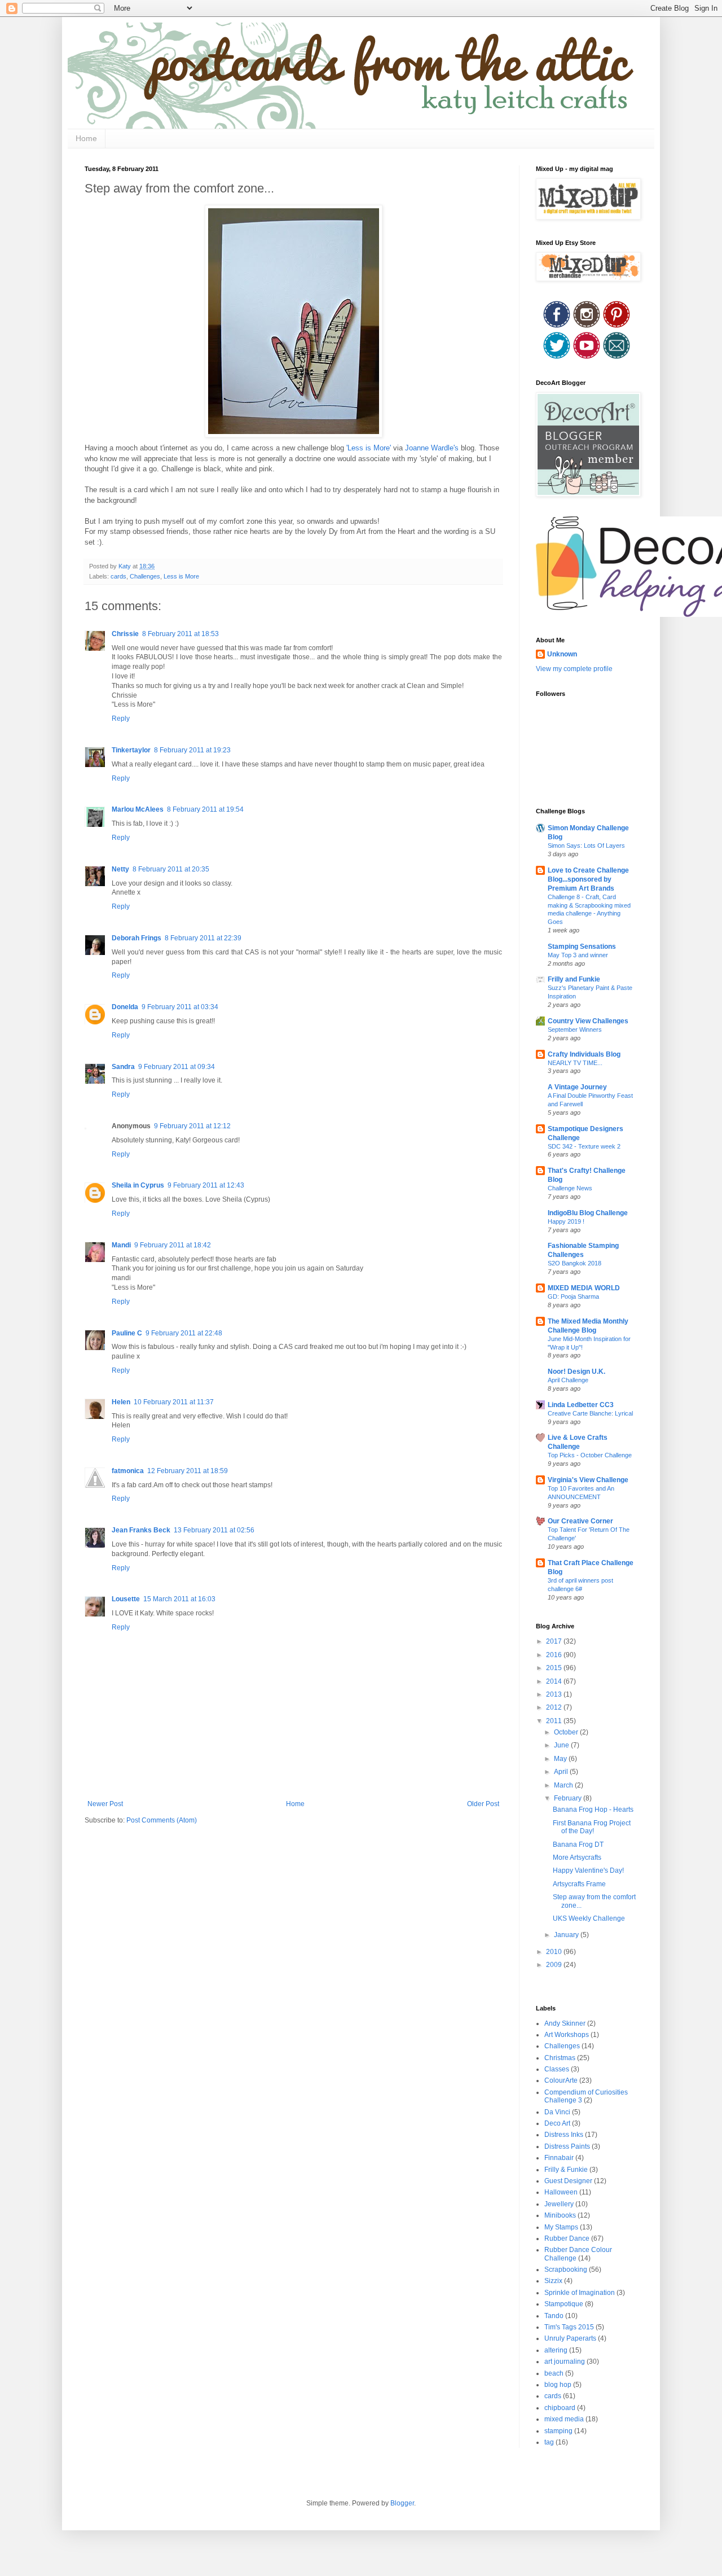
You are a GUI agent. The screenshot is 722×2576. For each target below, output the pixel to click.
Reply (121, 719)
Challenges (145, 576)
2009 (555, 1965)
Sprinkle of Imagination (580, 2293)
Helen (121, 1402)
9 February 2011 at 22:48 (184, 1333)
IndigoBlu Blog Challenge (588, 1213)
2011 (555, 1721)
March (564, 1785)
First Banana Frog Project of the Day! (592, 1827)
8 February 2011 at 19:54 (205, 809)
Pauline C (127, 1333)
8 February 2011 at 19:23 (192, 750)
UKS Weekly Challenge (589, 1918)
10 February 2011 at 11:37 (174, 1402)
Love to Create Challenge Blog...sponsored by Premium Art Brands (588, 879)
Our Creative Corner (580, 1521)
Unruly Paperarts (570, 2338)
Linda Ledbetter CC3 (581, 1405)
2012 (555, 1707)
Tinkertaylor (131, 750)
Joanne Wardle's (433, 448)
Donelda (125, 1007)
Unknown (562, 654)
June (562, 1745)
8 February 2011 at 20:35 (171, 869)
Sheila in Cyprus (138, 1185)
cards (118, 576)
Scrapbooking (566, 2270)
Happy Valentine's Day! (588, 1870)
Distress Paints (567, 2146)
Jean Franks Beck (141, 1530)
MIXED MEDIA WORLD (584, 1288)
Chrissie (125, 634)
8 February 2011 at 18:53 (180, 634)
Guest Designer (568, 2181)
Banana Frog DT (578, 1845)
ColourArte (561, 2080)
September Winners (575, 1029)
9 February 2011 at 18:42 (173, 1245)
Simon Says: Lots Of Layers (586, 845)
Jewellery (559, 2204)
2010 (555, 1952)
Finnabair (559, 2158)
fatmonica (128, 1471)
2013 (555, 1694)
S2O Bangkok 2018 (574, 1263)
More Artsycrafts (577, 1857)
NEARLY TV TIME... (575, 1063)
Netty (120, 869)
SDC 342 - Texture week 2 (584, 1146)
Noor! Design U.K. (576, 1372)
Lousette (126, 1599)
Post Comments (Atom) (162, 1820)
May (561, 1759)
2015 (555, 1668)
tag (549, 2442)
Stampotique (564, 2304)
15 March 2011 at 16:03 (179, 1599)
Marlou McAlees (138, 809)
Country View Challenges (588, 1021)
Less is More (181, 576)
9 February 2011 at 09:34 (177, 1067)
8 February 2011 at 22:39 (203, 938)
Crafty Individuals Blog (584, 1054)
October (567, 1732)
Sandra (123, 1067)
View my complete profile (574, 669)
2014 (555, 1681)
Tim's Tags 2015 (569, 2327)
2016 (555, 1655)
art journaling (565, 2362)
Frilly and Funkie (574, 979)
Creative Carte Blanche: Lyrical (590, 1413)
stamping (558, 2431)
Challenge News (570, 1188)
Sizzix (553, 2281)
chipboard (560, 2408)
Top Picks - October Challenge (590, 1455)
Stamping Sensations (582, 947)
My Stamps (561, 2227)
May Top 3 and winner (578, 955)
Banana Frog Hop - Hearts (593, 1810)
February (569, 1798)
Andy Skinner (565, 2023)
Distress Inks (564, 2135)
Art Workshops (567, 2035)
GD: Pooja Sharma (573, 1296)
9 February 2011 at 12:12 (192, 1126)
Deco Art (557, 2123)
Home (86, 138)
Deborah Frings (137, 938)
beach (554, 2373)
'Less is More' (370, 448)
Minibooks (560, 2215)
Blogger (402, 2503)
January (567, 1935)
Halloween (561, 2192)
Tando (554, 2316)
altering (556, 2350)
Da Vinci (557, 2112)
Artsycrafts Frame (579, 1884)
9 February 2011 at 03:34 (180, 1007)
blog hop (558, 2385)
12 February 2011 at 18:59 (188, 1471)
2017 (555, 1641)
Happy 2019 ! (566, 1221)
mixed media (564, 2419)
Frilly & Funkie (566, 2170)
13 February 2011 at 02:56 (214, 1530)
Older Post (483, 1804)
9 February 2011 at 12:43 (206, 1185)
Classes (557, 2069)
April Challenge (568, 1380)
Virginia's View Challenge (588, 1480)
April (562, 1772)
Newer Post (105, 1804)
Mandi (121, 1245)
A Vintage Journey (577, 1087)
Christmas (560, 2058)
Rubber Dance (567, 2238)
